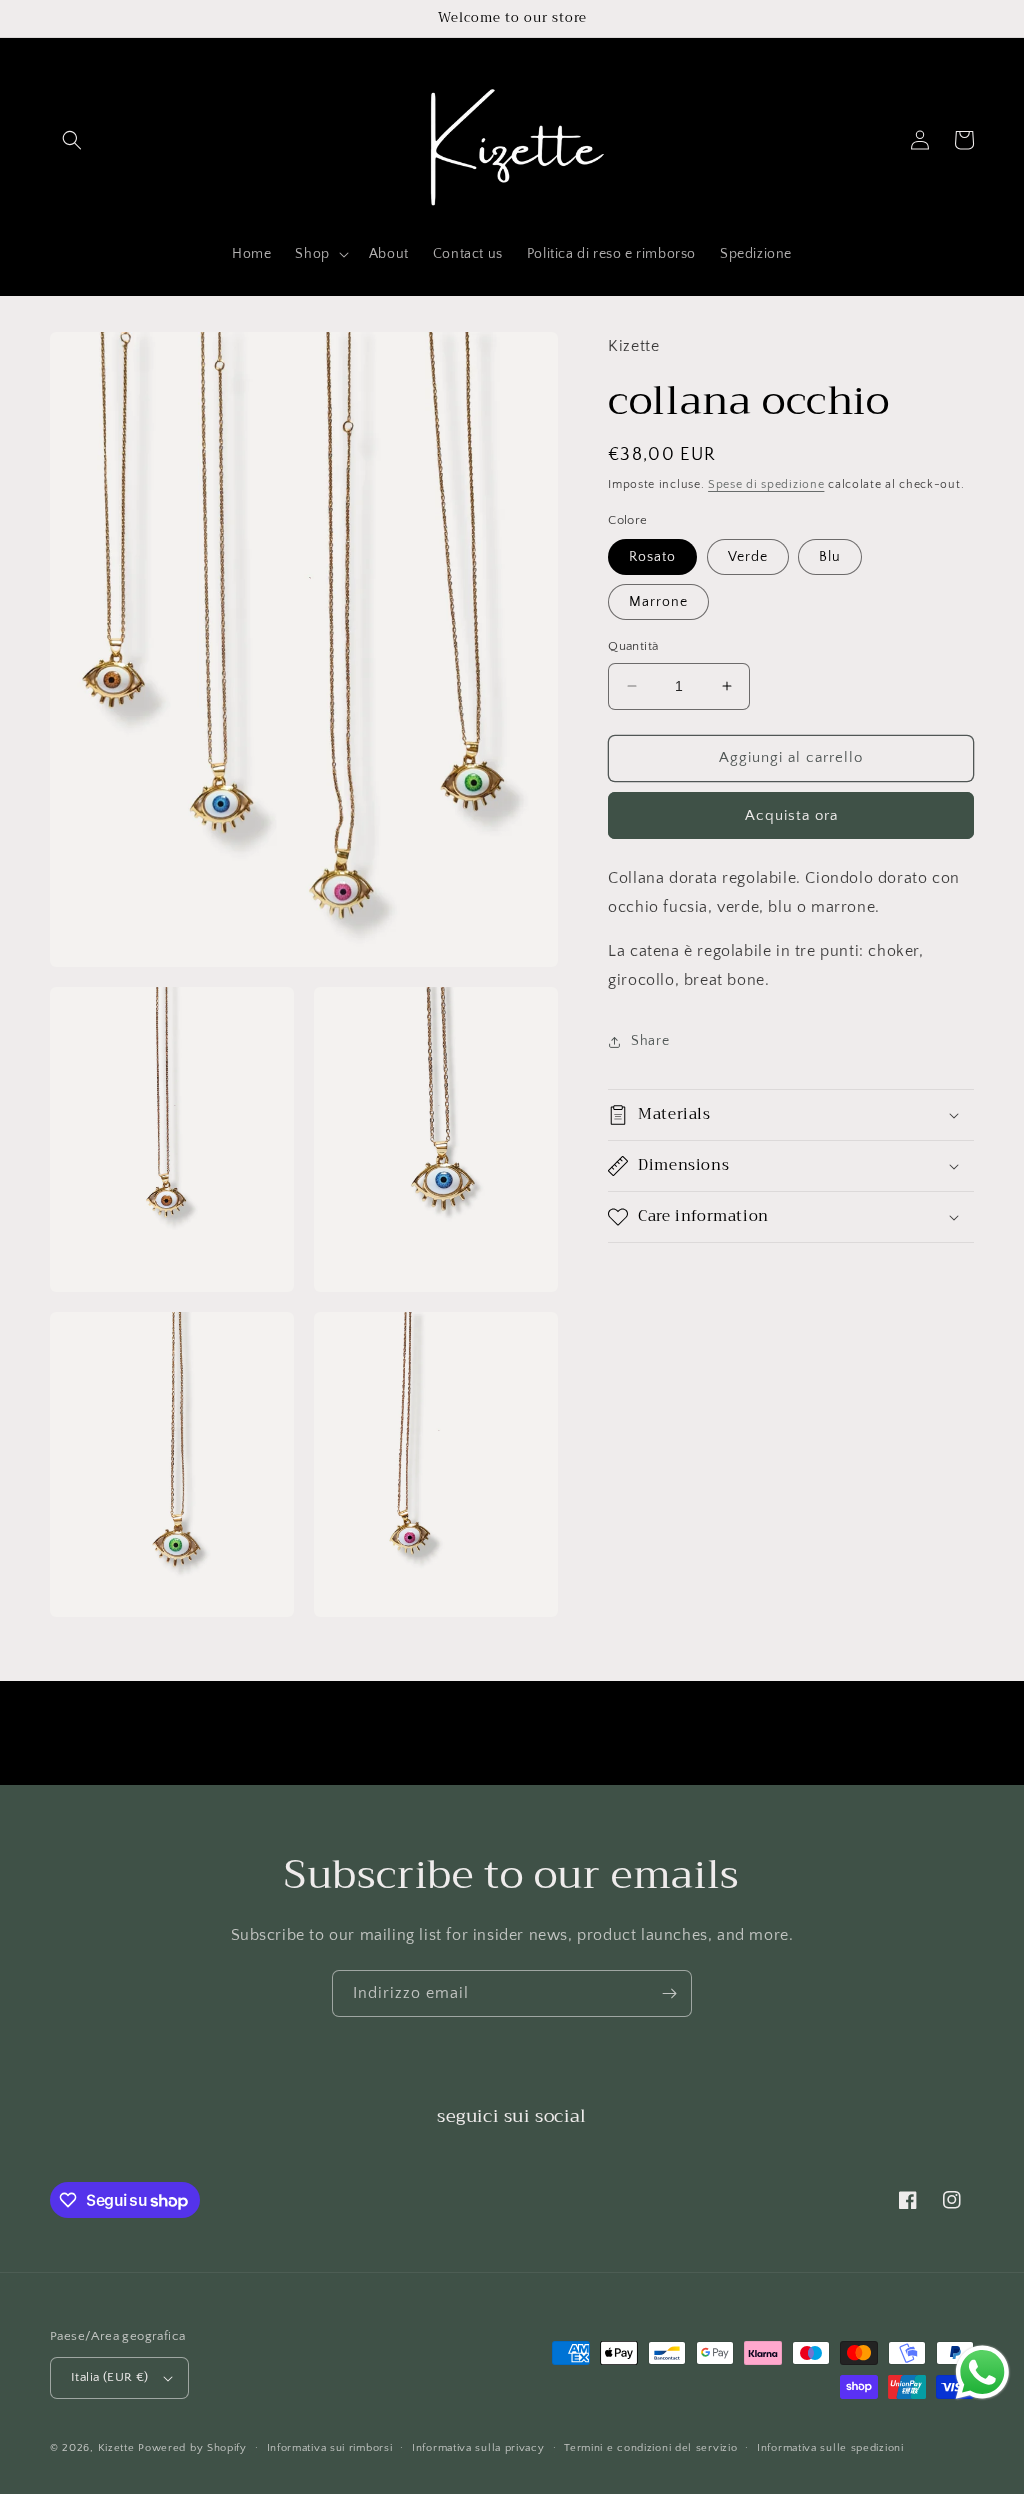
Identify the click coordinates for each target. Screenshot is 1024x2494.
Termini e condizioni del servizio (650, 2448)
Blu (830, 557)
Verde (748, 557)
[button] (72, 140)
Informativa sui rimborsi (330, 2448)
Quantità (633, 646)
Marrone (658, 602)
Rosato (652, 557)
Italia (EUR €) (110, 2377)
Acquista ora (791, 815)
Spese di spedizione (766, 484)
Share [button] (650, 1041)
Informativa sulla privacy (478, 2448)
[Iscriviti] (669, 1993)
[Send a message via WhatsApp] (982, 2372)
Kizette (116, 2448)
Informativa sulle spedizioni (830, 2448)
